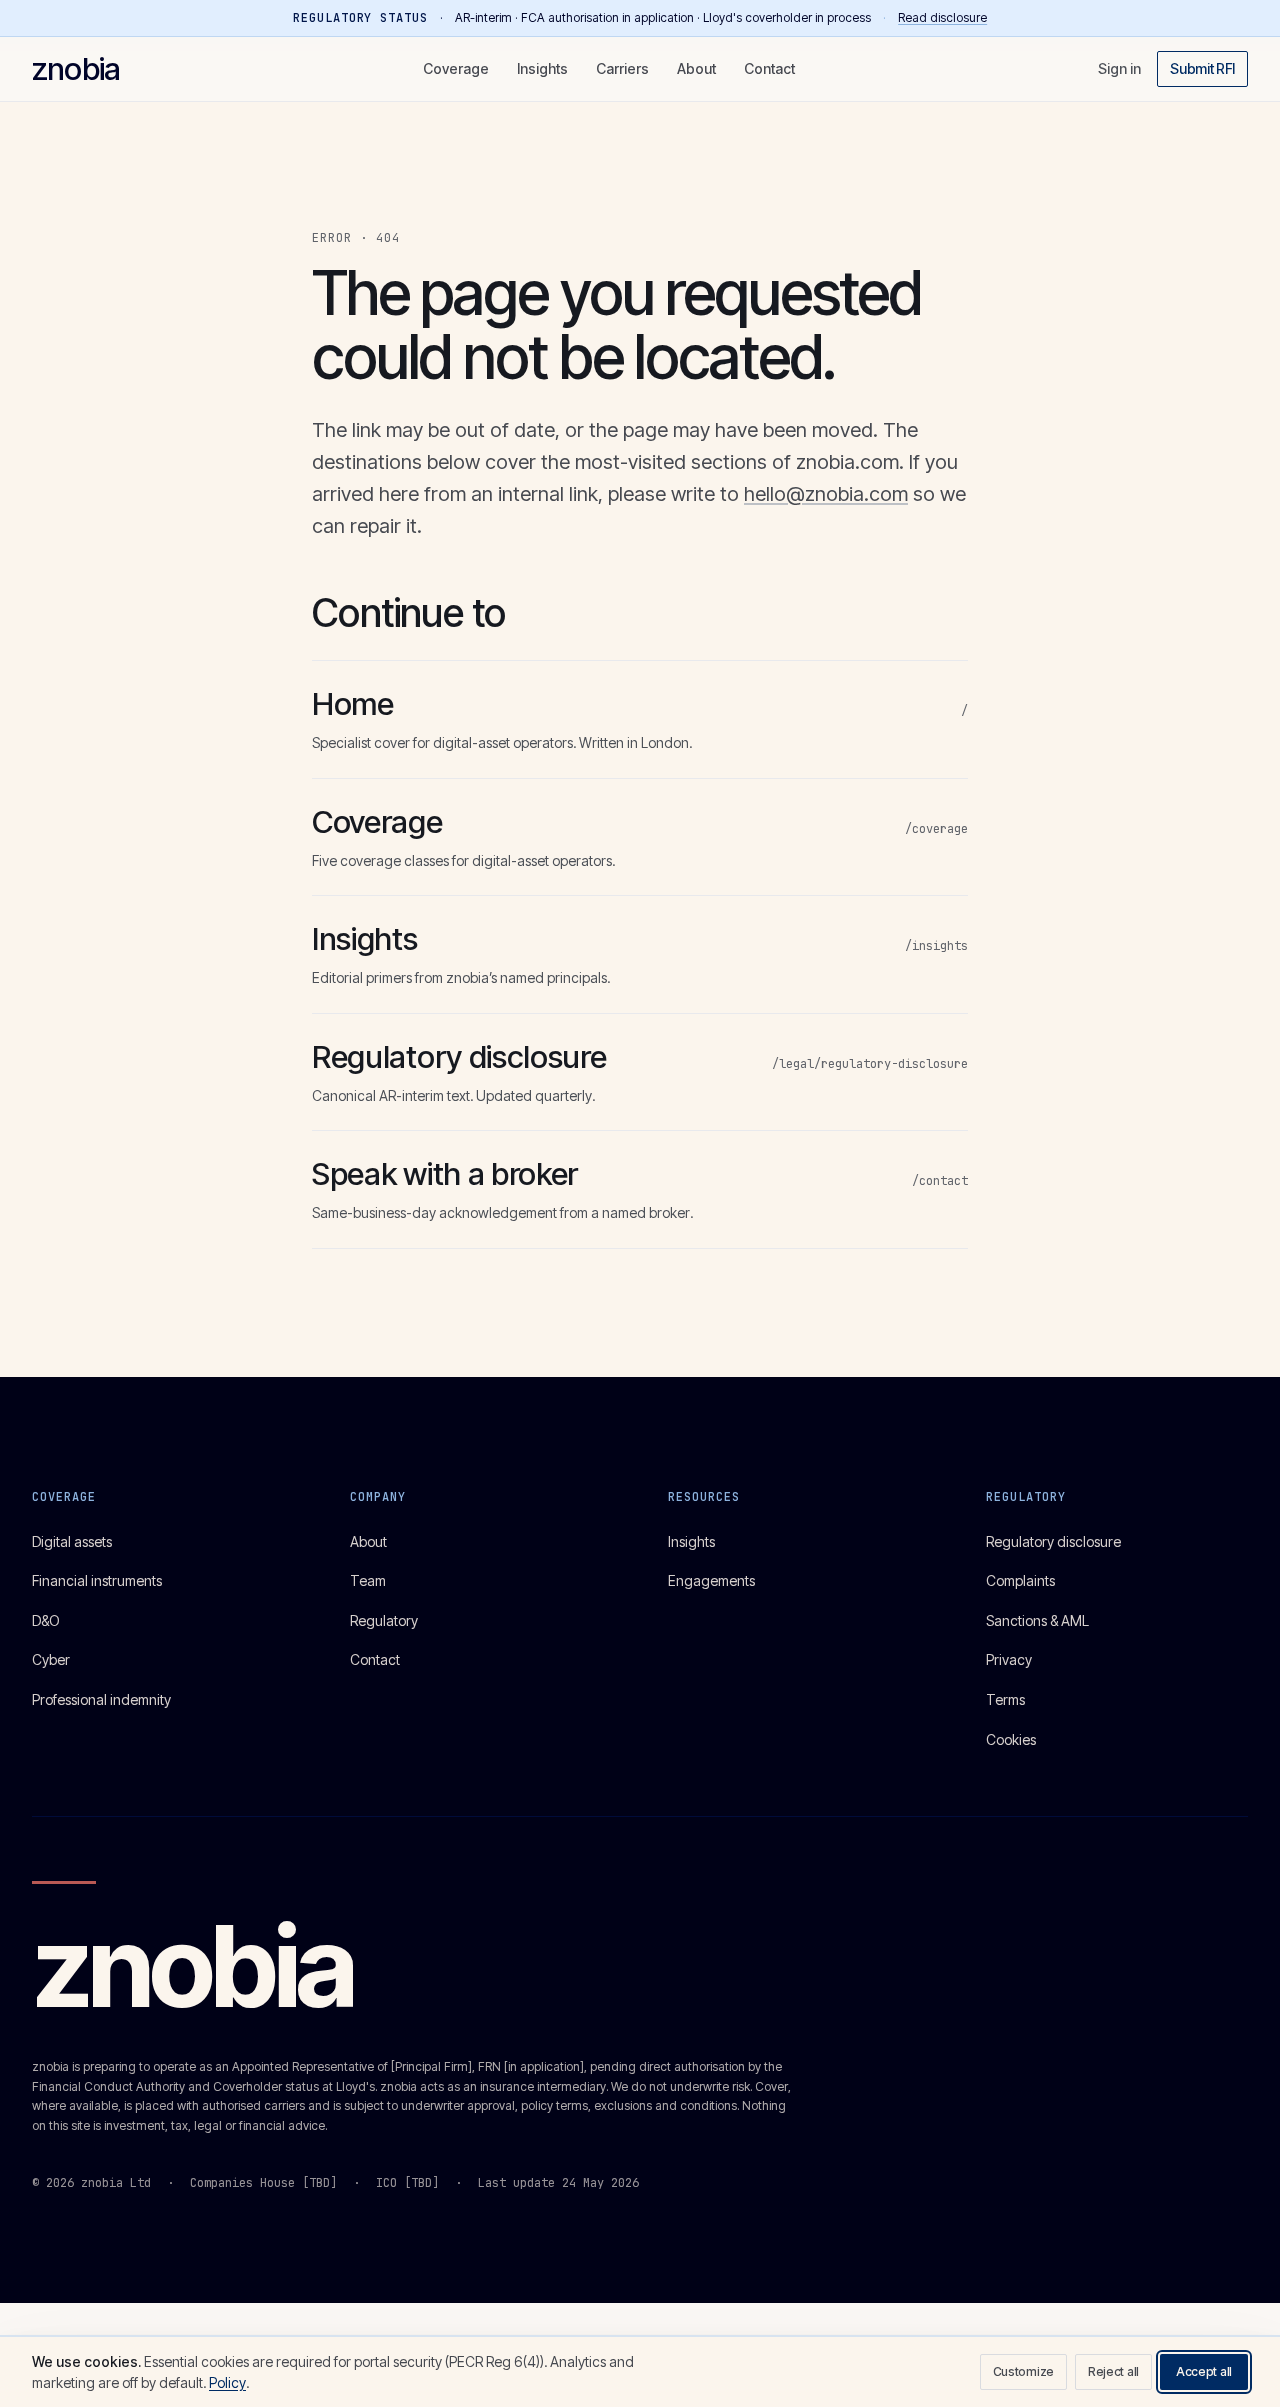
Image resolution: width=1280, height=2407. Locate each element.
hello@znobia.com (826, 494)
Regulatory (384, 1620)
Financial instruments (97, 1580)
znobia (76, 68)
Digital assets (72, 1541)
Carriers (622, 68)
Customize (1023, 2371)
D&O (46, 1620)
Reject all (1113, 2371)
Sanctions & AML (1037, 1620)
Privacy (1009, 1659)
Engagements (711, 1580)
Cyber (51, 1659)
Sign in (1119, 68)
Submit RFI (1202, 68)
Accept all (1204, 2371)
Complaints (1020, 1580)
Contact (769, 68)
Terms (1005, 1699)
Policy (227, 2382)
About (696, 68)
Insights (542, 68)
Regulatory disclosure (1053, 1541)
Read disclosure (942, 17)
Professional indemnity (101, 1699)
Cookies (1011, 1739)
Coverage (456, 68)
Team (368, 1580)
